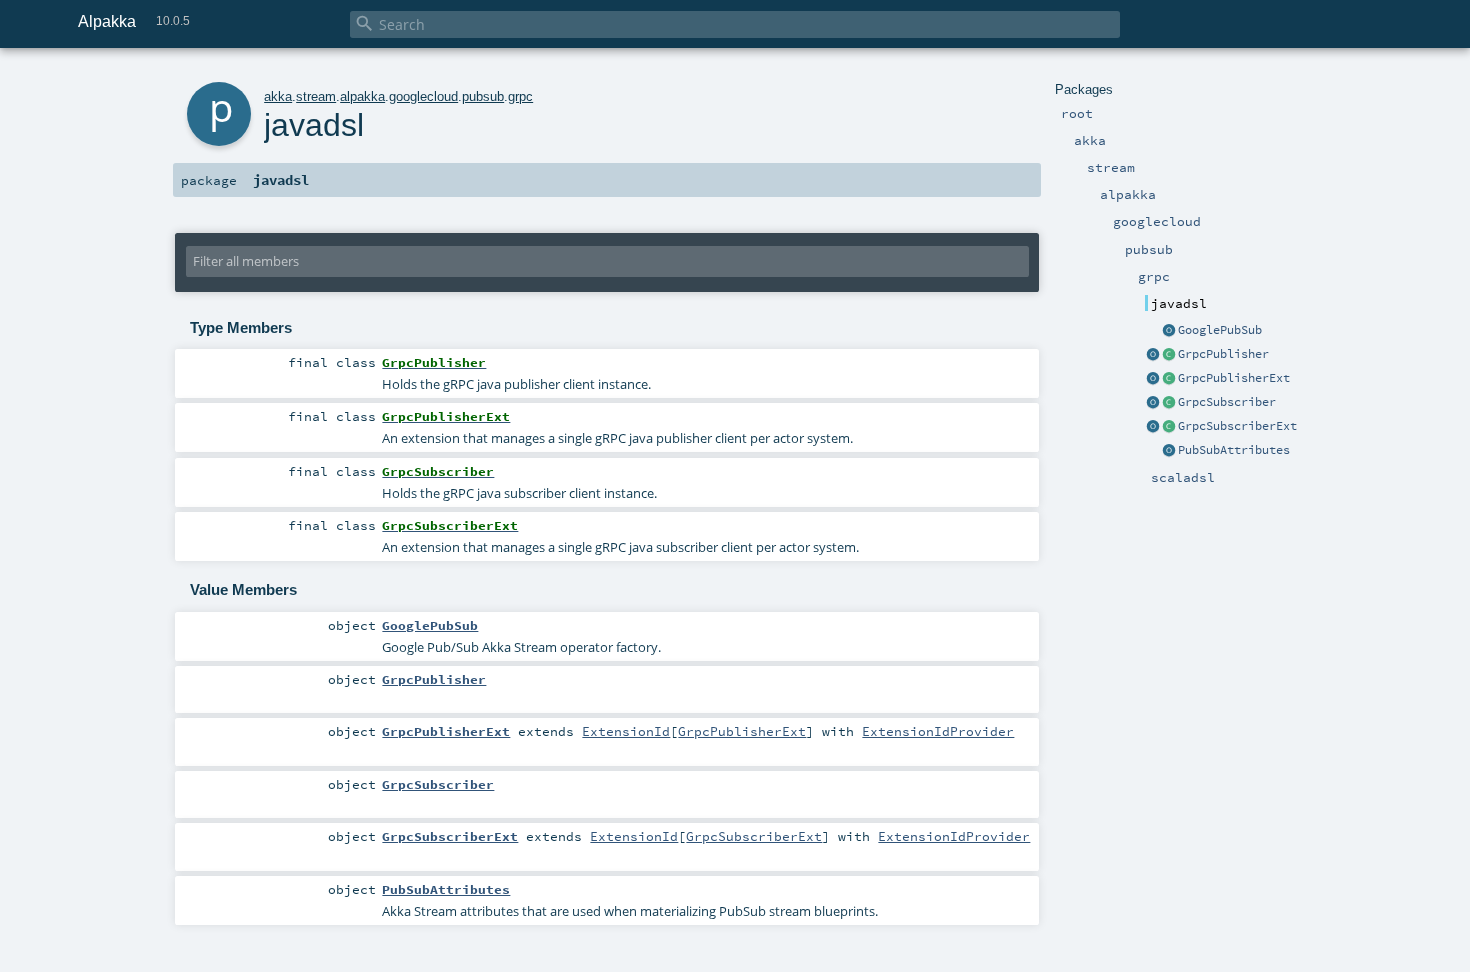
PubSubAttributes (1234, 450)
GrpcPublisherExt (1234, 378)
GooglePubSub (1220, 330)
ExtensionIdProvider (938, 731)
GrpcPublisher (1223, 354)
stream (316, 96)
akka (278, 96)
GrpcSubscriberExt (1237, 426)
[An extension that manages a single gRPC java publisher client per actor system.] (1169, 379)
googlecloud (423, 96)
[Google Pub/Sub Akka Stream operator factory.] (1169, 331)
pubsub (483, 96)
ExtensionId (626, 731)
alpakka (362, 96)
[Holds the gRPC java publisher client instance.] (1169, 355)
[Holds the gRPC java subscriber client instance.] (1169, 403)
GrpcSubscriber (1227, 402)
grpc (520, 96)
